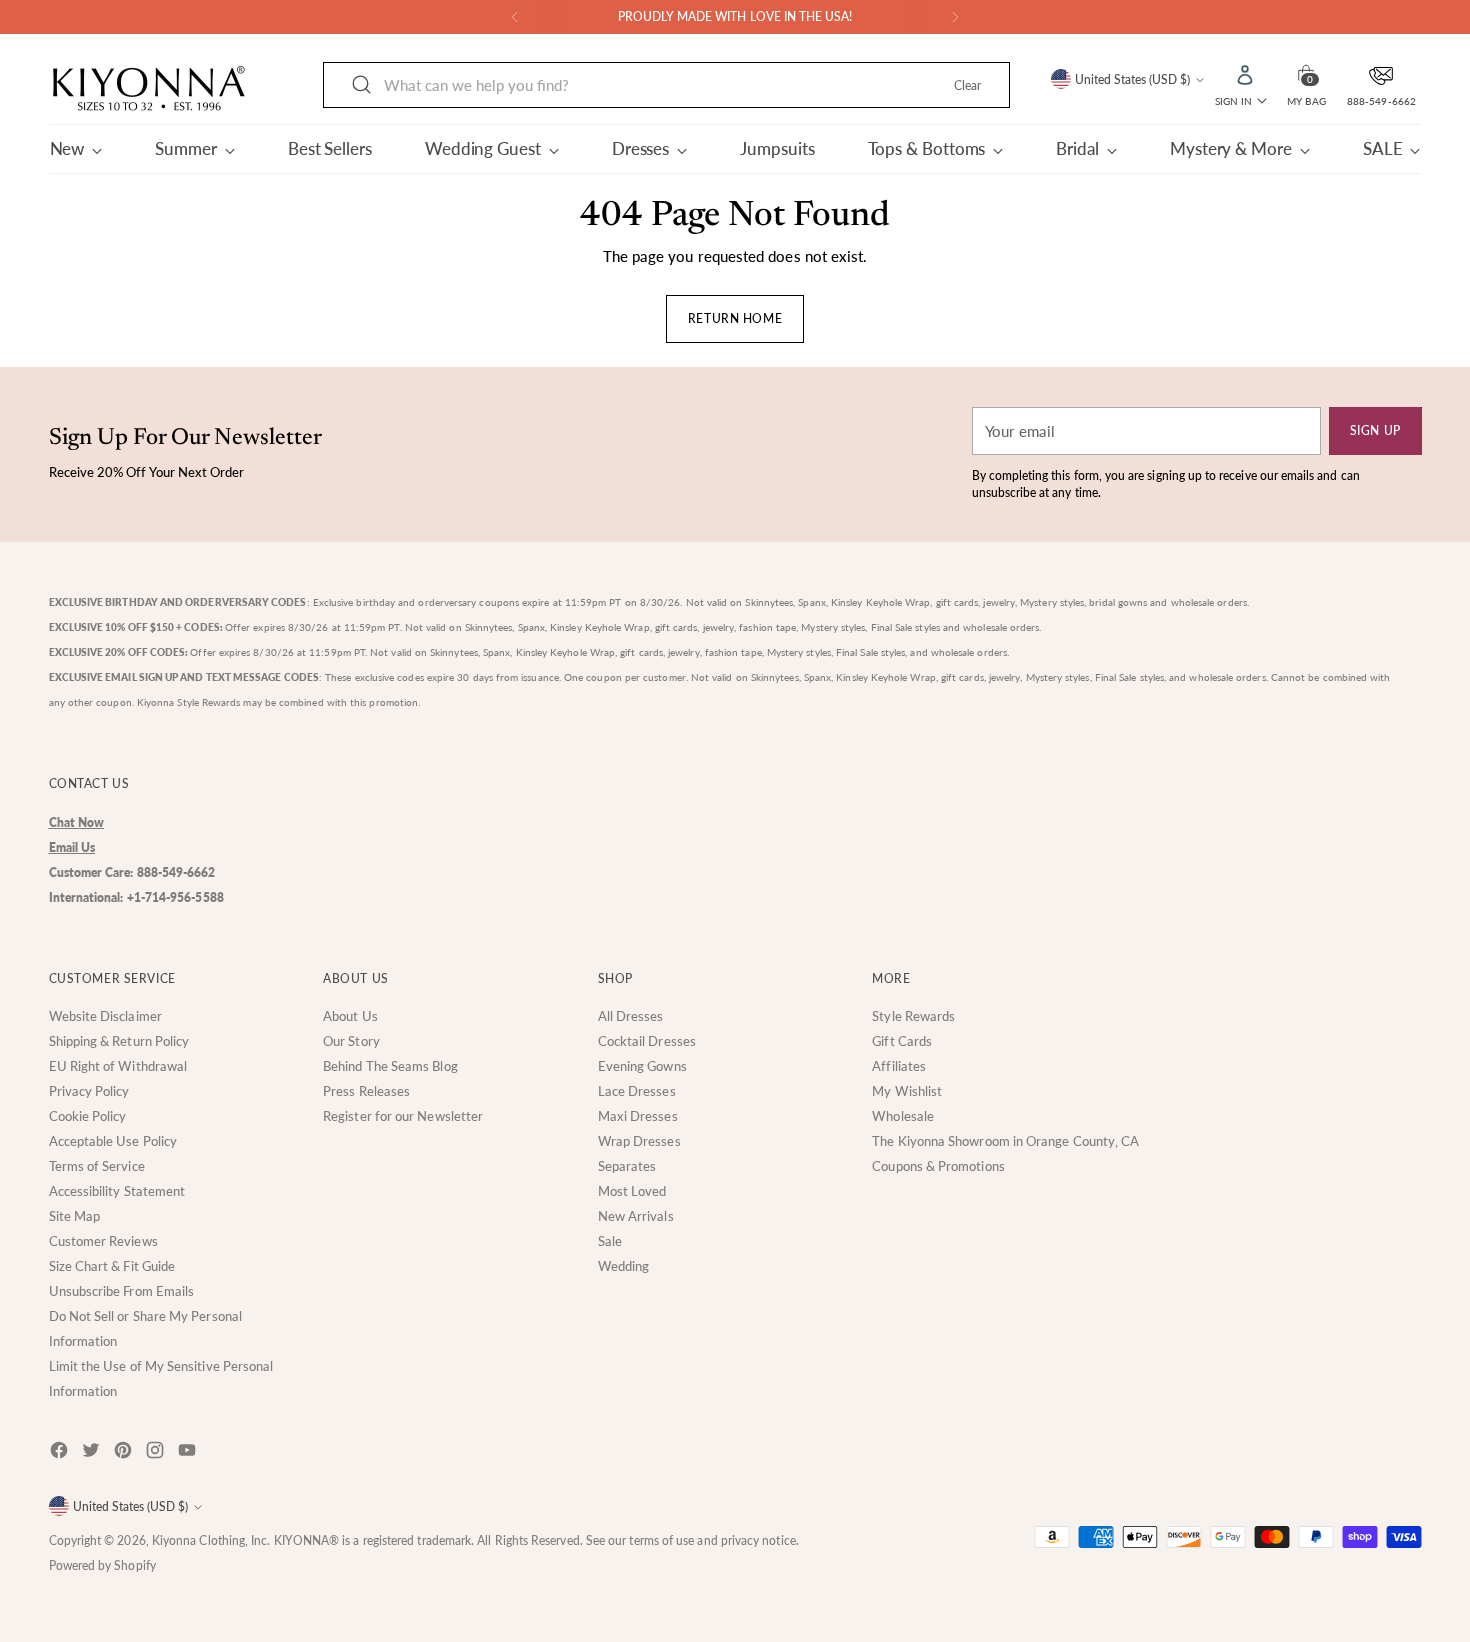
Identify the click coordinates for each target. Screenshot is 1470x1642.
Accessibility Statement (117, 1191)
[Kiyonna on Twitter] (93, 1453)
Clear (967, 85)
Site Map (75, 1216)
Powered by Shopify (102, 1565)
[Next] (955, 17)
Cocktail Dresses (647, 1041)
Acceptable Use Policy (113, 1141)
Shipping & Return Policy (119, 1041)
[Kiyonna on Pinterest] (125, 1453)
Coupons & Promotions (938, 1166)
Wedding (624, 1266)
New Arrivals (636, 1216)
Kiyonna (174, 1540)
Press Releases (366, 1091)
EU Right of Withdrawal (118, 1066)
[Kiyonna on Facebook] (61, 1453)
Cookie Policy (88, 1116)
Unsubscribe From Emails (122, 1291)
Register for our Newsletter (403, 1116)
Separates (627, 1166)
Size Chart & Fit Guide (112, 1266)
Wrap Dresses (639, 1141)
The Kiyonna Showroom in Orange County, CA (1005, 1141)
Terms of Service (97, 1166)
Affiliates (899, 1066)
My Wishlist (907, 1091)
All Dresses (631, 1016)
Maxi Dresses (638, 1116)
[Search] (362, 85)
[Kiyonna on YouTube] (189, 1453)
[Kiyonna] (149, 89)
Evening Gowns (642, 1066)
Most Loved (632, 1191)
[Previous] (515, 17)
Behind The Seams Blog (390, 1066)
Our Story (351, 1041)
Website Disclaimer (105, 1016)
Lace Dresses (637, 1091)
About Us (350, 1016)
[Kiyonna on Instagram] (157, 1453)
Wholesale (903, 1116)
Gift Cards (902, 1041)
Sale (610, 1241)
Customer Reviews (103, 1241)
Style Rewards (913, 1016)
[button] (1306, 73)
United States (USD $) (1132, 79)
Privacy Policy (89, 1091)
